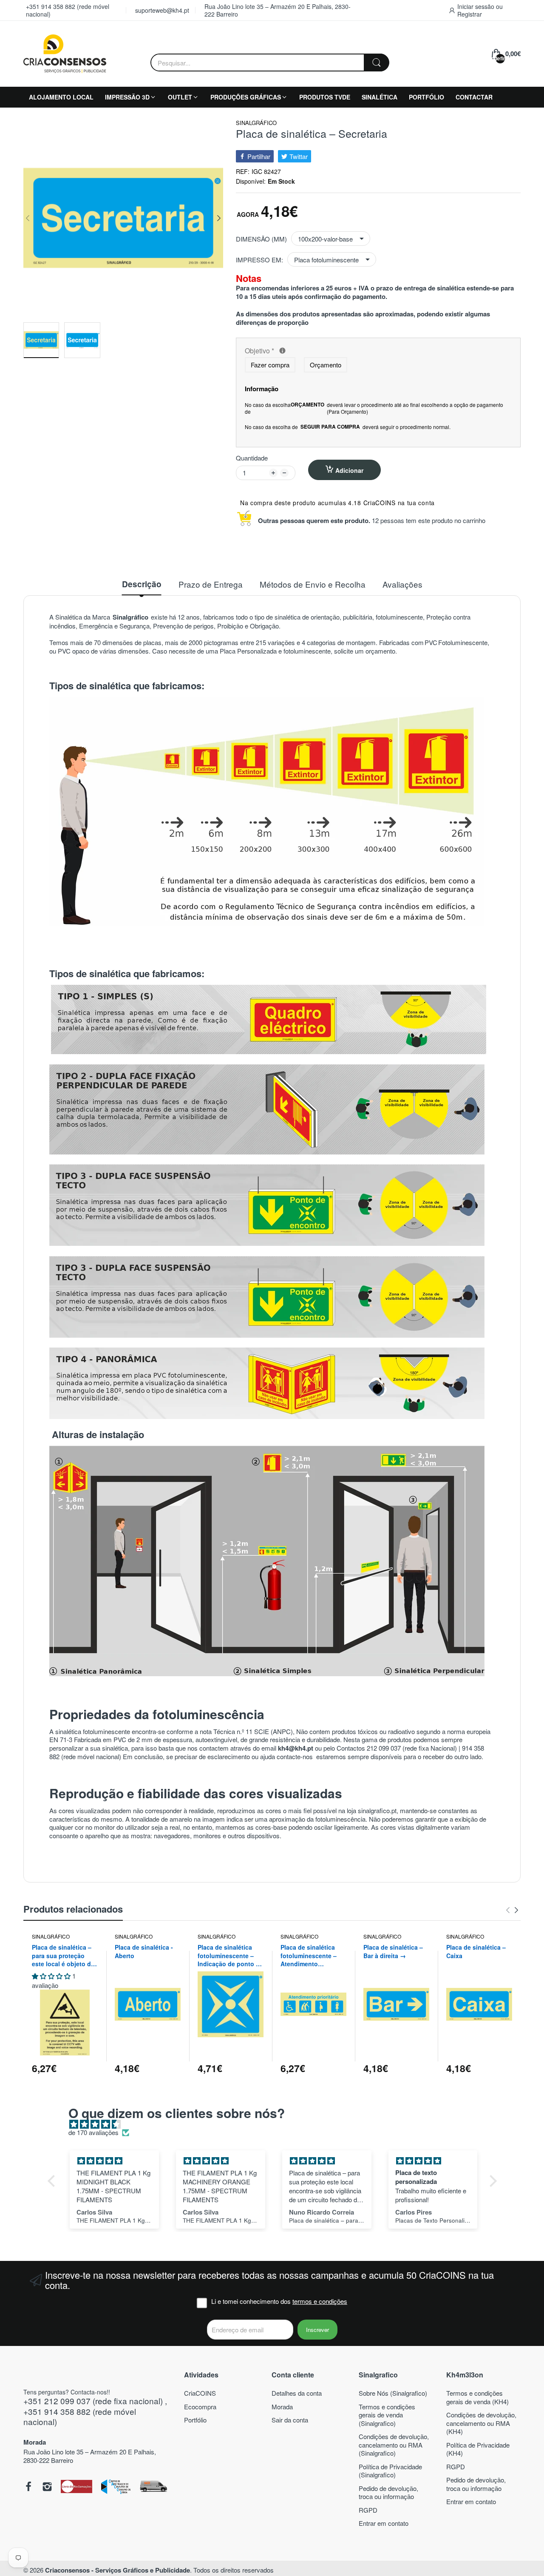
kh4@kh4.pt (296, 1748)
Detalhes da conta (297, 2393)
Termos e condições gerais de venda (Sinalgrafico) (387, 2415)
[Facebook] (28, 2488)
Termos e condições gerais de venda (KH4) (477, 2397)
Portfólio (195, 2420)
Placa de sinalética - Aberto (144, 1952)
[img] (276, 2124)
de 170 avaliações (93, 2132)
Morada (282, 2407)
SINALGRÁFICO (256, 123)
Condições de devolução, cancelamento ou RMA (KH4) (481, 2423)
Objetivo (323, 351)
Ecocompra (200, 2407)
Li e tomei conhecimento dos (279, 2301)
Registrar (470, 14)
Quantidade (252, 458)
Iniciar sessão (477, 6)
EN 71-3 (61, 1739)
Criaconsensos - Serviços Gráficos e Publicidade (118, 2570)
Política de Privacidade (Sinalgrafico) (390, 2471)
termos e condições (320, 2301)
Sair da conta (290, 2420)
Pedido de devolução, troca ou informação (388, 2492)
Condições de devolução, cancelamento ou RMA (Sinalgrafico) (394, 2445)
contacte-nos (296, 1756)
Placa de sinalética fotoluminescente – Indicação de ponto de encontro (230, 1956)
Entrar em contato (384, 2523)
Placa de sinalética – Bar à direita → (393, 1952)
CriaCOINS (200, 2393)
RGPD (368, 2510)
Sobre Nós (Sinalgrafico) (393, 2393)
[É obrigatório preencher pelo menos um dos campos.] (282, 351)
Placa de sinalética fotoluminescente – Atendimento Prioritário (309, 1956)
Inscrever (317, 2330)
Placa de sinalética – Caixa (476, 1952)
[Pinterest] (77, 2487)
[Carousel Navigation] (512, 1910)
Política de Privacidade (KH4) (478, 2449)
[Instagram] (47, 2488)
